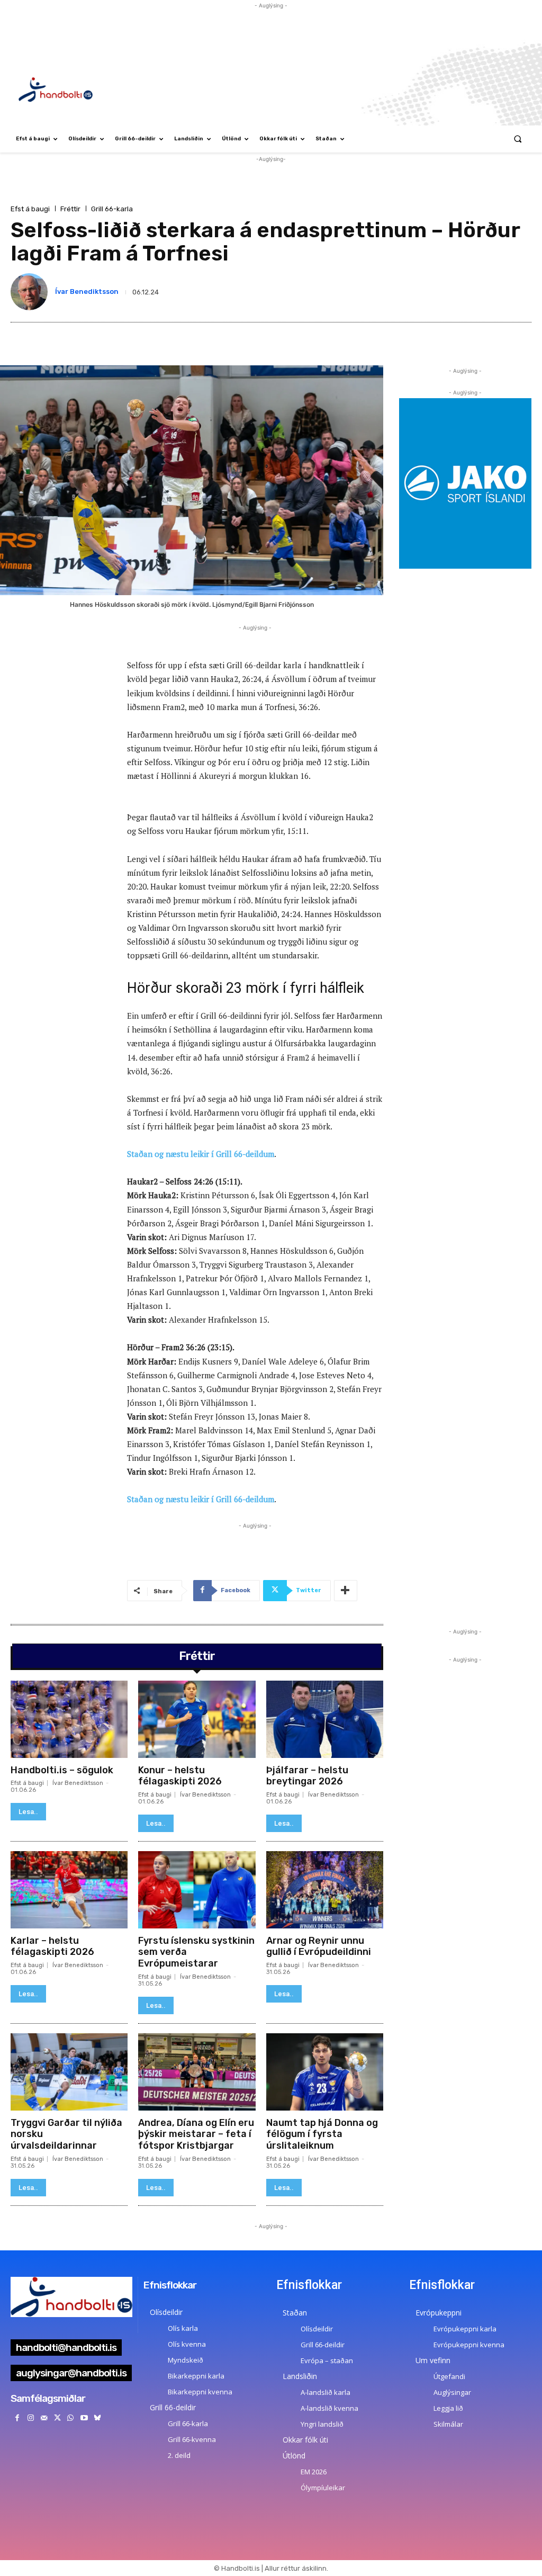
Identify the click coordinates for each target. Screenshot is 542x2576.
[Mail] (44, 2418)
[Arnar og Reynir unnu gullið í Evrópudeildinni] (325, 1890)
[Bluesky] (97, 2418)
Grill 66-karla (112, 209)
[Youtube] (84, 2418)
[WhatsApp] (71, 2418)
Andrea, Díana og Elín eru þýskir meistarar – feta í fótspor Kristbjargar (196, 2134)
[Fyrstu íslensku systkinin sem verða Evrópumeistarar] (197, 1890)
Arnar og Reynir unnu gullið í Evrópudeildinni (319, 1946)
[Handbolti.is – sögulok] (69, 1719)
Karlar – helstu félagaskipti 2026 (52, 1946)
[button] (518, 139)
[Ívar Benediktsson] (31, 292)
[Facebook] (17, 2418)
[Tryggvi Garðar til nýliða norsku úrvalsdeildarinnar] (69, 2072)
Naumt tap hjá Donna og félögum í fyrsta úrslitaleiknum (322, 2134)
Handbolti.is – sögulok (62, 1770)
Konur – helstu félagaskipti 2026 (180, 1776)
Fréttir (70, 209)
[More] (346, 1591)
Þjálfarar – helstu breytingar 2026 (307, 1776)
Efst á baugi (30, 209)
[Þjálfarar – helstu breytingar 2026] (325, 1719)
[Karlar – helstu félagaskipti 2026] (69, 1890)
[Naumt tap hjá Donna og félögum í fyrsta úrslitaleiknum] (325, 2072)
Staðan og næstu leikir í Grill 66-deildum (201, 1154)
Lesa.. (28, 1812)
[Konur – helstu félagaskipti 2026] (197, 1719)
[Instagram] (30, 2418)
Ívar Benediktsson (87, 291)
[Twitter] (57, 2418)
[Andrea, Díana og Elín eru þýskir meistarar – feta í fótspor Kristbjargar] (197, 2072)
